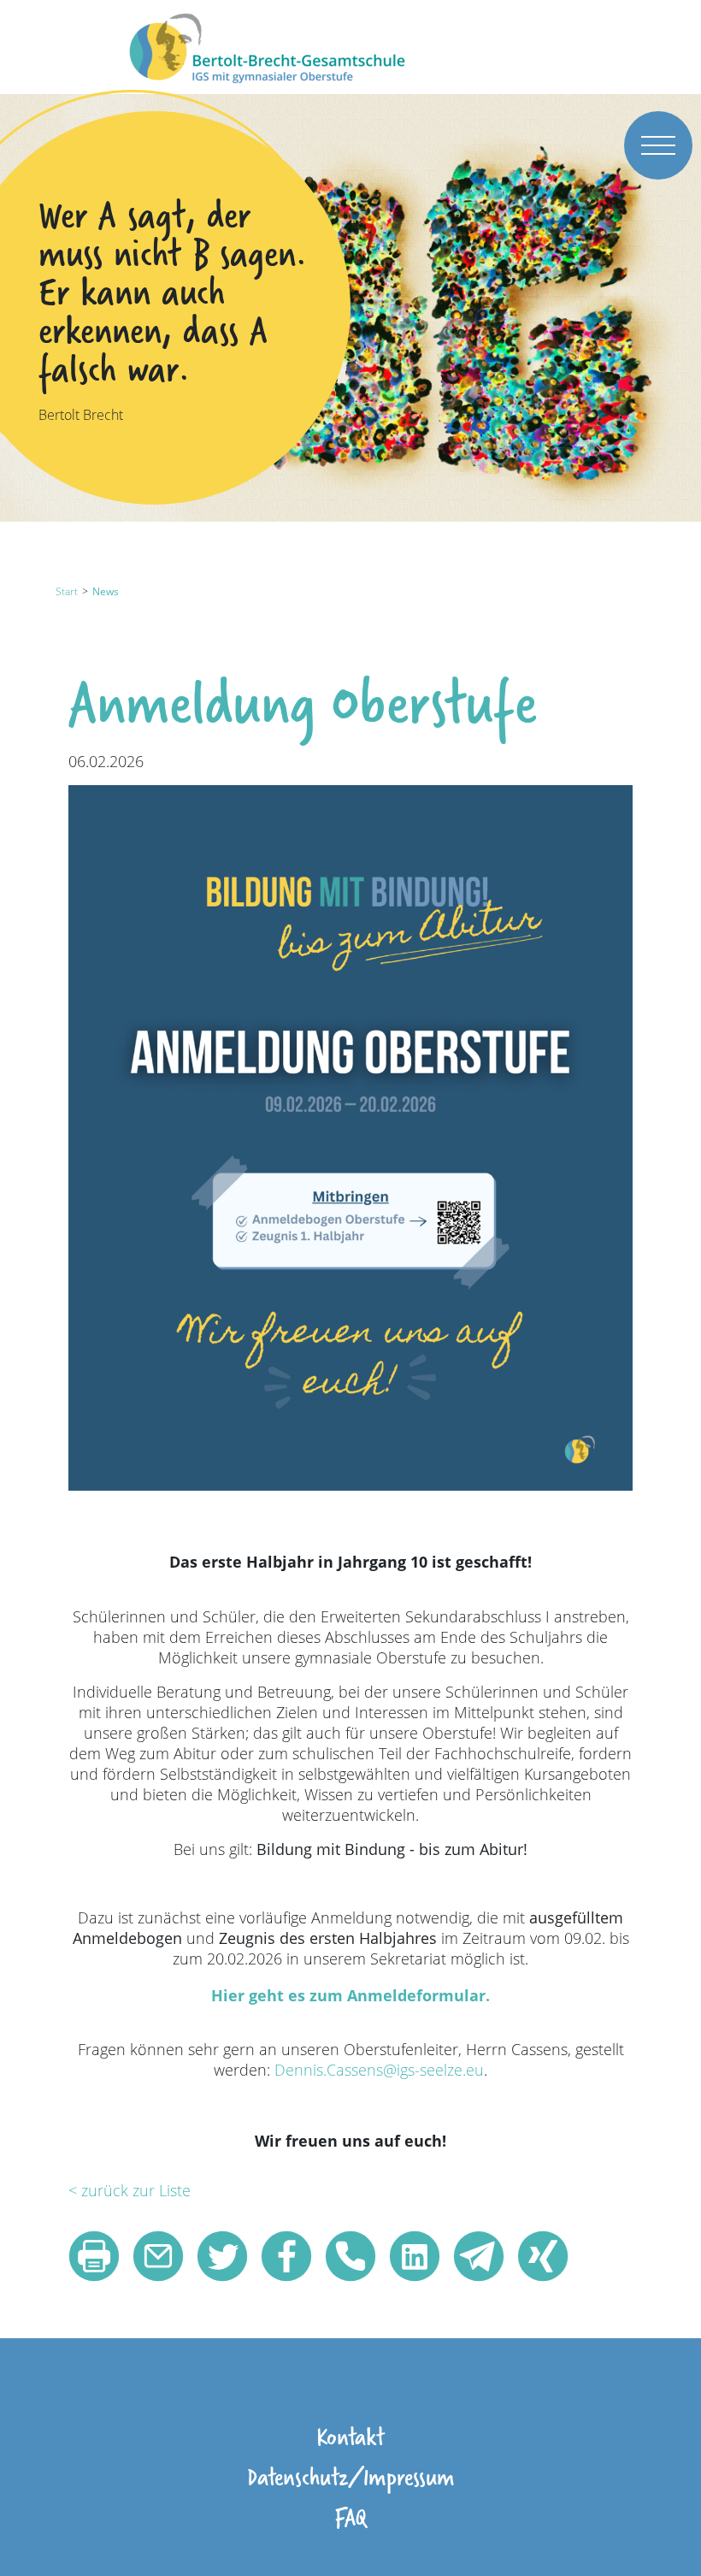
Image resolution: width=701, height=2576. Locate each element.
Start (67, 591)
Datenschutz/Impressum (351, 2476)
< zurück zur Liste (130, 2190)
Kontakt (350, 2436)
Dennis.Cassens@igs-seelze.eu (379, 2070)
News (106, 591)
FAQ (350, 2517)
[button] (94, 2256)
